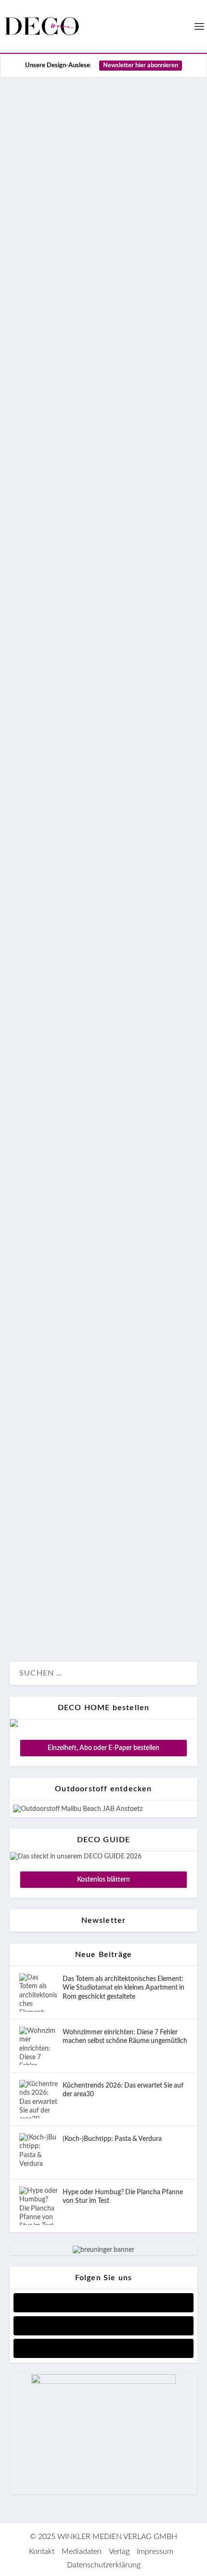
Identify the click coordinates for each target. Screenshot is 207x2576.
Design (31, 398)
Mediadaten (82, 2552)
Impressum (155, 2552)
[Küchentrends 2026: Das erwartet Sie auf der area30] (39, 2099)
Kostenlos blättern (103, 1880)
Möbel (124, 398)
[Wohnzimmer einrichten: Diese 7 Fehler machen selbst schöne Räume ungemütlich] (39, 2046)
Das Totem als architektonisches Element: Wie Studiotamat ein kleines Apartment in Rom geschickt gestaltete (123, 1988)
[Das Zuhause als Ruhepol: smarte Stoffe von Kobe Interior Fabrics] (103, 1445)
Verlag (119, 2552)
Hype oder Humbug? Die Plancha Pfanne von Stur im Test (123, 2197)
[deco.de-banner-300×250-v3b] (103, 2382)
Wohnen (97, 839)
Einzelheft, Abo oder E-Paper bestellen (103, 1748)
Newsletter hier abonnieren (141, 66)
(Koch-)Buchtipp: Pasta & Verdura (112, 2139)
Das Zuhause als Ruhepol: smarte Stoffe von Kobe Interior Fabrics (103, 1497)
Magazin (95, 398)
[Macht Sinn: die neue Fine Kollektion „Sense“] (103, 565)
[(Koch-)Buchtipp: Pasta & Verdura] (39, 2152)
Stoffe (69, 839)
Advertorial (37, 839)
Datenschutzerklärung (104, 2565)
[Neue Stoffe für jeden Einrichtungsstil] (103, 874)
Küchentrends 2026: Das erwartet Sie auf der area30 (123, 2090)
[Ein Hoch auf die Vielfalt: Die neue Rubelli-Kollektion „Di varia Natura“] (103, 1032)
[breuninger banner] (103, 2250)
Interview (62, 398)
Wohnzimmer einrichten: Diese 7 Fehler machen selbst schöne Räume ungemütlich (125, 2037)
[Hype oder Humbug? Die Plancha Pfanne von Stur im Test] (39, 2206)
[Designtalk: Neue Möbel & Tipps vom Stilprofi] (103, 1264)
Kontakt (42, 2552)
